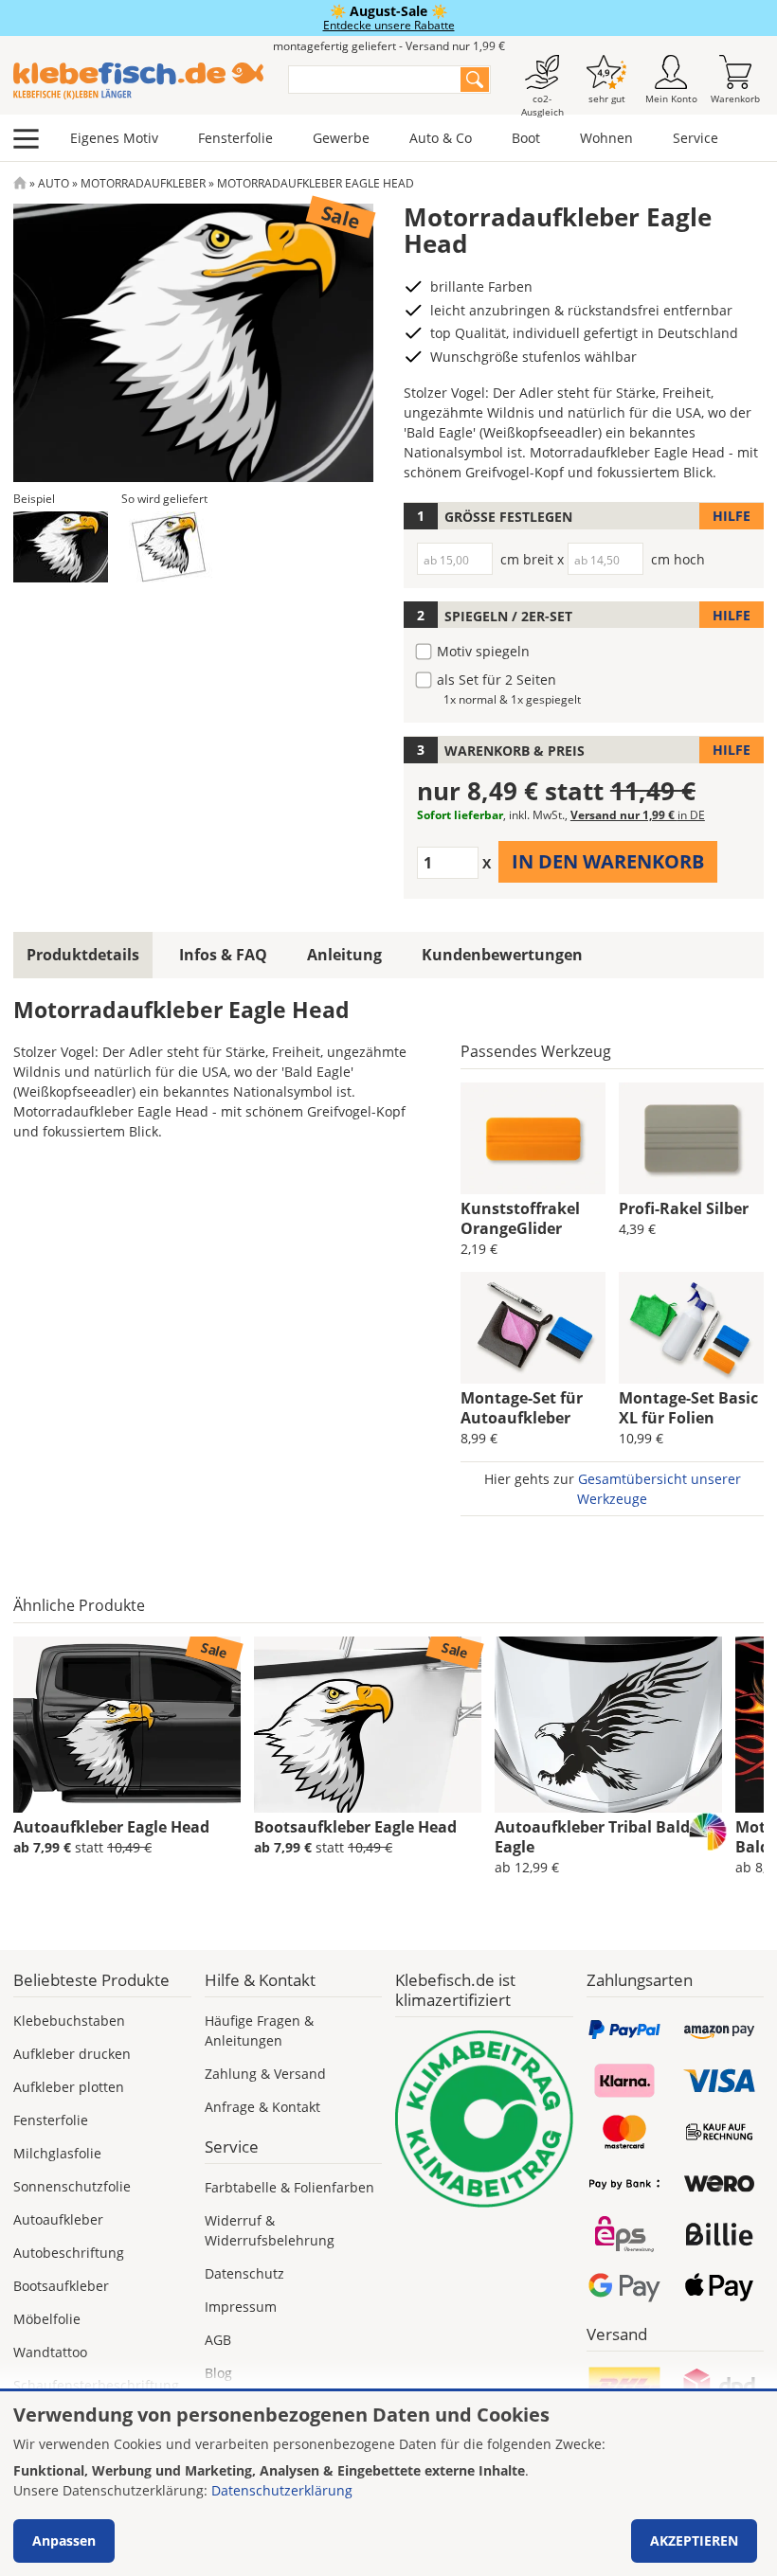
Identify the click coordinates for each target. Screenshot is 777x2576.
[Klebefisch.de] (138, 81)
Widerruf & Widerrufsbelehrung (270, 2230)
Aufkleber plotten (69, 2087)
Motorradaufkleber (143, 183)
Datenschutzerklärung (282, 2490)
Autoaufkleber (58, 2219)
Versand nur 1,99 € (638, 815)
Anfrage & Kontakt (262, 2107)
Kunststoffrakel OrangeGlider (520, 1218)
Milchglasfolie (57, 2153)
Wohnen (606, 138)
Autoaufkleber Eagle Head (111, 1827)
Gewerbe (341, 138)
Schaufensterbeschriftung (96, 2385)
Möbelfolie (47, 2319)
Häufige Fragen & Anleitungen (259, 2030)
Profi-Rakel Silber (684, 1208)
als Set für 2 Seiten (497, 680)
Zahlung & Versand (265, 2074)
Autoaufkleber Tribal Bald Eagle (592, 1837)
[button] (61, 547)
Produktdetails (83, 955)
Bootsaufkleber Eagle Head (355, 1827)
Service (696, 138)
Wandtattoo (50, 2352)
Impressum (241, 2307)
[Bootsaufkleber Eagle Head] (368, 1725)
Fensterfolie (235, 138)
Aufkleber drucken (72, 2054)
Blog (218, 2373)
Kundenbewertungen (502, 955)
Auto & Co (441, 138)
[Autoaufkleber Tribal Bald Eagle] (608, 1725)
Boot (526, 138)
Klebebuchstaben (69, 2021)
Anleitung (344, 955)
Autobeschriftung (69, 2253)
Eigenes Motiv (114, 138)
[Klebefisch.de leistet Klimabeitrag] (484, 2120)
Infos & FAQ (223, 955)
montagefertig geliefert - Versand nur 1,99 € (389, 46)
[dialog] (388, 2484)
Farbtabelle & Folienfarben (289, 2187)
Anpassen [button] (64, 2540)
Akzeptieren (694, 2540)
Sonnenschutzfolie (72, 2186)
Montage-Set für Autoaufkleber (522, 1408)
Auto (54, 183)
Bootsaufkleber (61, 2286)
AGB (218, 2340)
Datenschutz (244, 2273)
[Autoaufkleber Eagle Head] (127, 1725)
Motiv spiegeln (483, 651)
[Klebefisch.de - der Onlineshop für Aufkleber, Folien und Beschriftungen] (20, 183)
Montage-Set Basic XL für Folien (688, 1408)
